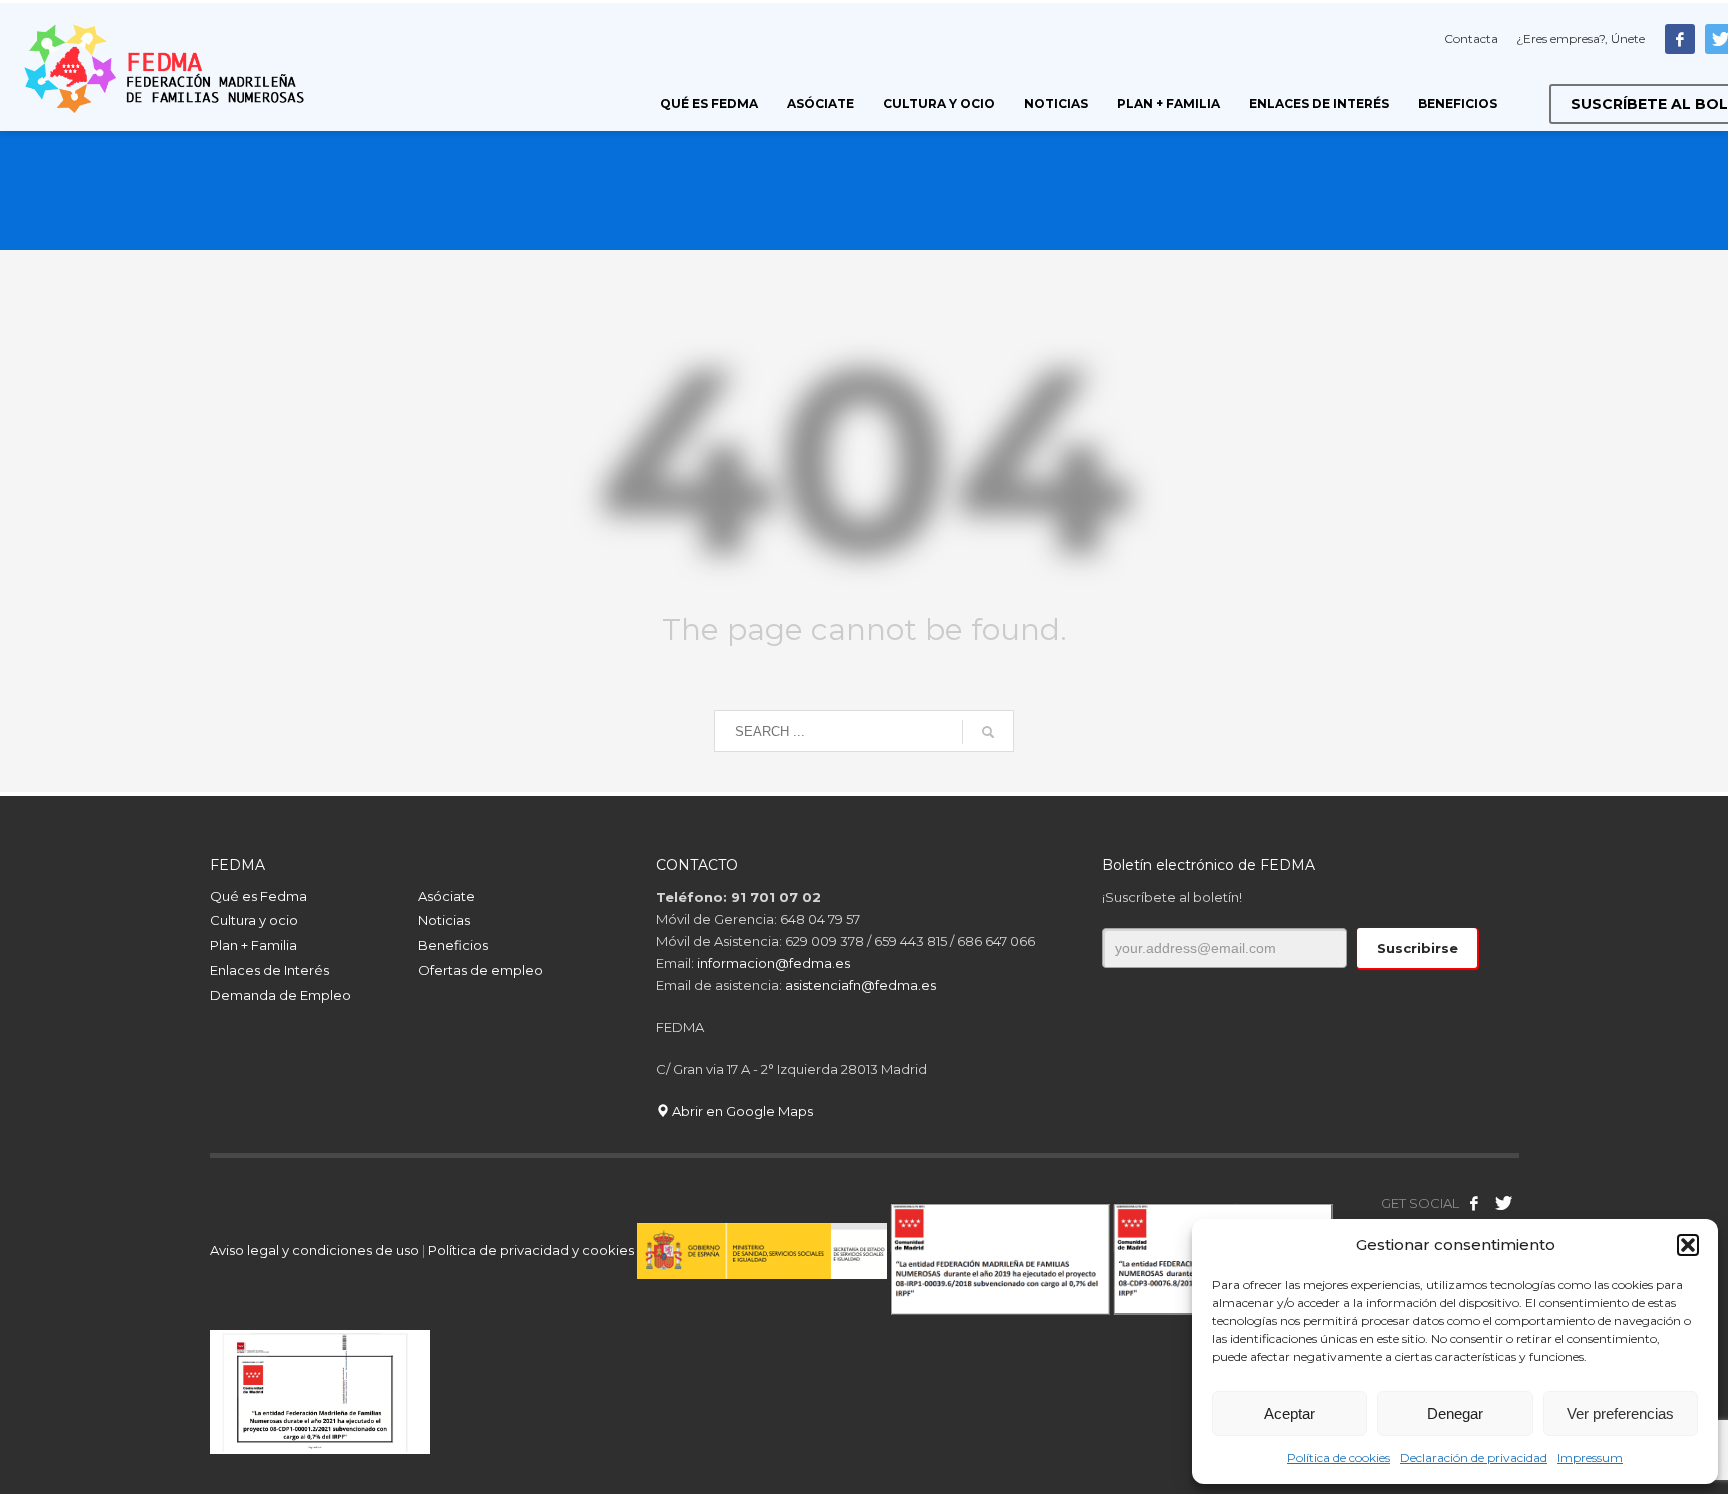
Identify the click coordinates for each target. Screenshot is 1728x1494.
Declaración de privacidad (1473, 1457)
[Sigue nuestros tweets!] (1504, 1203)
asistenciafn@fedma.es (860, 985)
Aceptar (1289, 1413)
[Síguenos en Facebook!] (1474, 1203)
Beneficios (453, 945)
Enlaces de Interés (269, 970)
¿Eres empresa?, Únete (1580, 38)
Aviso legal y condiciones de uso (314, 1250)
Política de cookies (1338, 1457)
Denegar (1455, 1413)
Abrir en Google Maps (741, 1111)
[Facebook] (1680, 39)
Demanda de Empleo (280, 995)
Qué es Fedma (258, 896)
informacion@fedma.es (773, 963)
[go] (988, 732)
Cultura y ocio (254, 920)
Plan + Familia (253, 945)
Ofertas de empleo (480, 970)
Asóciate (446, 896)
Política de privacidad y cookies (532, 1250)
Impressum (1590, 1457)
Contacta (1471, 38)
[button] (1688, 1245)
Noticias (444, 920)
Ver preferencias (1620, 1413)
